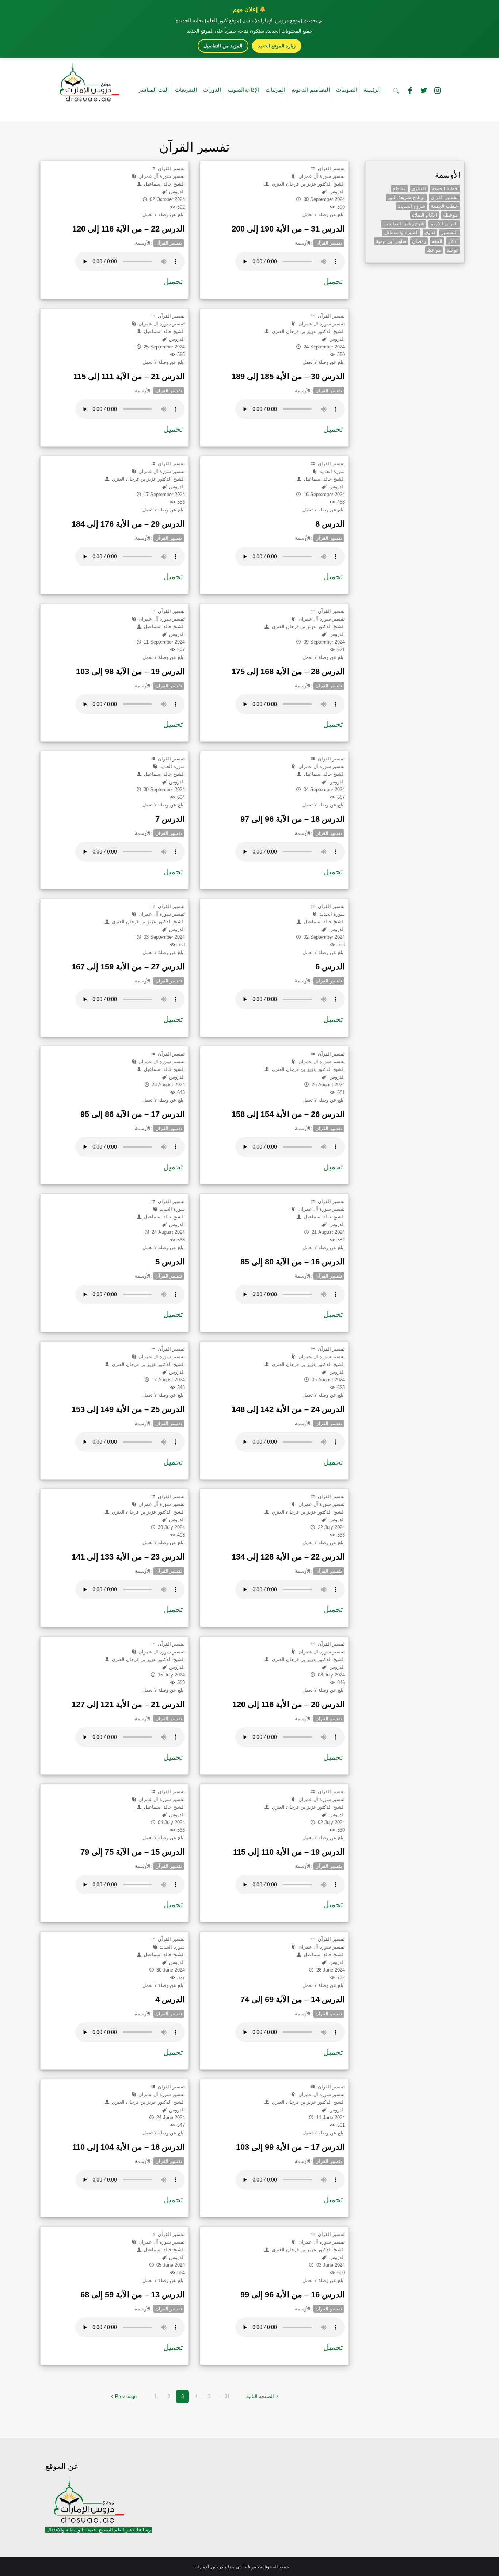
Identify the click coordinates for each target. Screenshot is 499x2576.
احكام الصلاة (425, 215)
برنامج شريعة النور (406, 197)
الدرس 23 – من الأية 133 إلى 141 (128, 1557)
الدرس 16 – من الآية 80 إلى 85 (293, 1262)
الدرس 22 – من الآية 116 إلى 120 (129, 229)
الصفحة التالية (260, 2396)
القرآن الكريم (444, 224)
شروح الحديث (411, 206)
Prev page (126, 2396)
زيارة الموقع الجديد (277, 46)
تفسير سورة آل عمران (161, 176)
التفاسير (450, 232)
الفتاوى (419, 189)
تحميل (173, 281)
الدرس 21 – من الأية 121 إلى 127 (128, 1704)
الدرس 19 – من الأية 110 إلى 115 (289, 1852)
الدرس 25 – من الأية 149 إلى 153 (128, 1409)
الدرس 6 (330, 967)
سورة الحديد (331, 471)
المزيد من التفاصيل (223, 46)
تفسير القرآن (171, 169)
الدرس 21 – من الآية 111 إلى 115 (129, 376)
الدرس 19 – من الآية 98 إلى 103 (130, 671)
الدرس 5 (170, 1262)
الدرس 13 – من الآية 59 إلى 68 (133, 2295)
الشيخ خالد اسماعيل (164, 184)
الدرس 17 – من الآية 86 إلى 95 (133, 1114)
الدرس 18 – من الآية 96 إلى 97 (293, 819)
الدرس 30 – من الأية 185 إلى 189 (288, 376)
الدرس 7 (170, 819)
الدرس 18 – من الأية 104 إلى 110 (129, 2147)
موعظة (450, 215)
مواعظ (434, 250)
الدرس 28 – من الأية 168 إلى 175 (288, 671)
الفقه (437, 241)
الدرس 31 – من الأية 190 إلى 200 (288, 229)
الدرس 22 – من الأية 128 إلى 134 (288, 1557)
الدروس (176, 192)
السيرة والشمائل (401, 232)
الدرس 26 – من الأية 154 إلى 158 (288, 1114)
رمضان (419, 241)
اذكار (453, 241)
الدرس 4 (170, 1999)
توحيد (452, 250)
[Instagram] (438, 91)
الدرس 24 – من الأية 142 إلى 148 (288, 1409)
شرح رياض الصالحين (404, 224)
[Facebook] (410, 91)
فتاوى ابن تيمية (391, 241)
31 (227, 2396)
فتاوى (430, 232)
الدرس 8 (330, 524)
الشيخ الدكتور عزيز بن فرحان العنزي (307, 184)
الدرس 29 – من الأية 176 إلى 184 (128, 524)
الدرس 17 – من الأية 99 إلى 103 (290, 2147)
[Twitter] (424, 91)
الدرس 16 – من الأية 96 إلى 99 (293, 2295)
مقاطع (399, 189)
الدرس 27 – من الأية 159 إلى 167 (128, 967)
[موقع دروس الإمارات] (88, 80)
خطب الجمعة (444, 206)
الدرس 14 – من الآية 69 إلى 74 (293, 1999)
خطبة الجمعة (445, 189)
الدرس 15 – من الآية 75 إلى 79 (133, 1852)
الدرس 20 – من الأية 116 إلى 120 (289, 1704)
